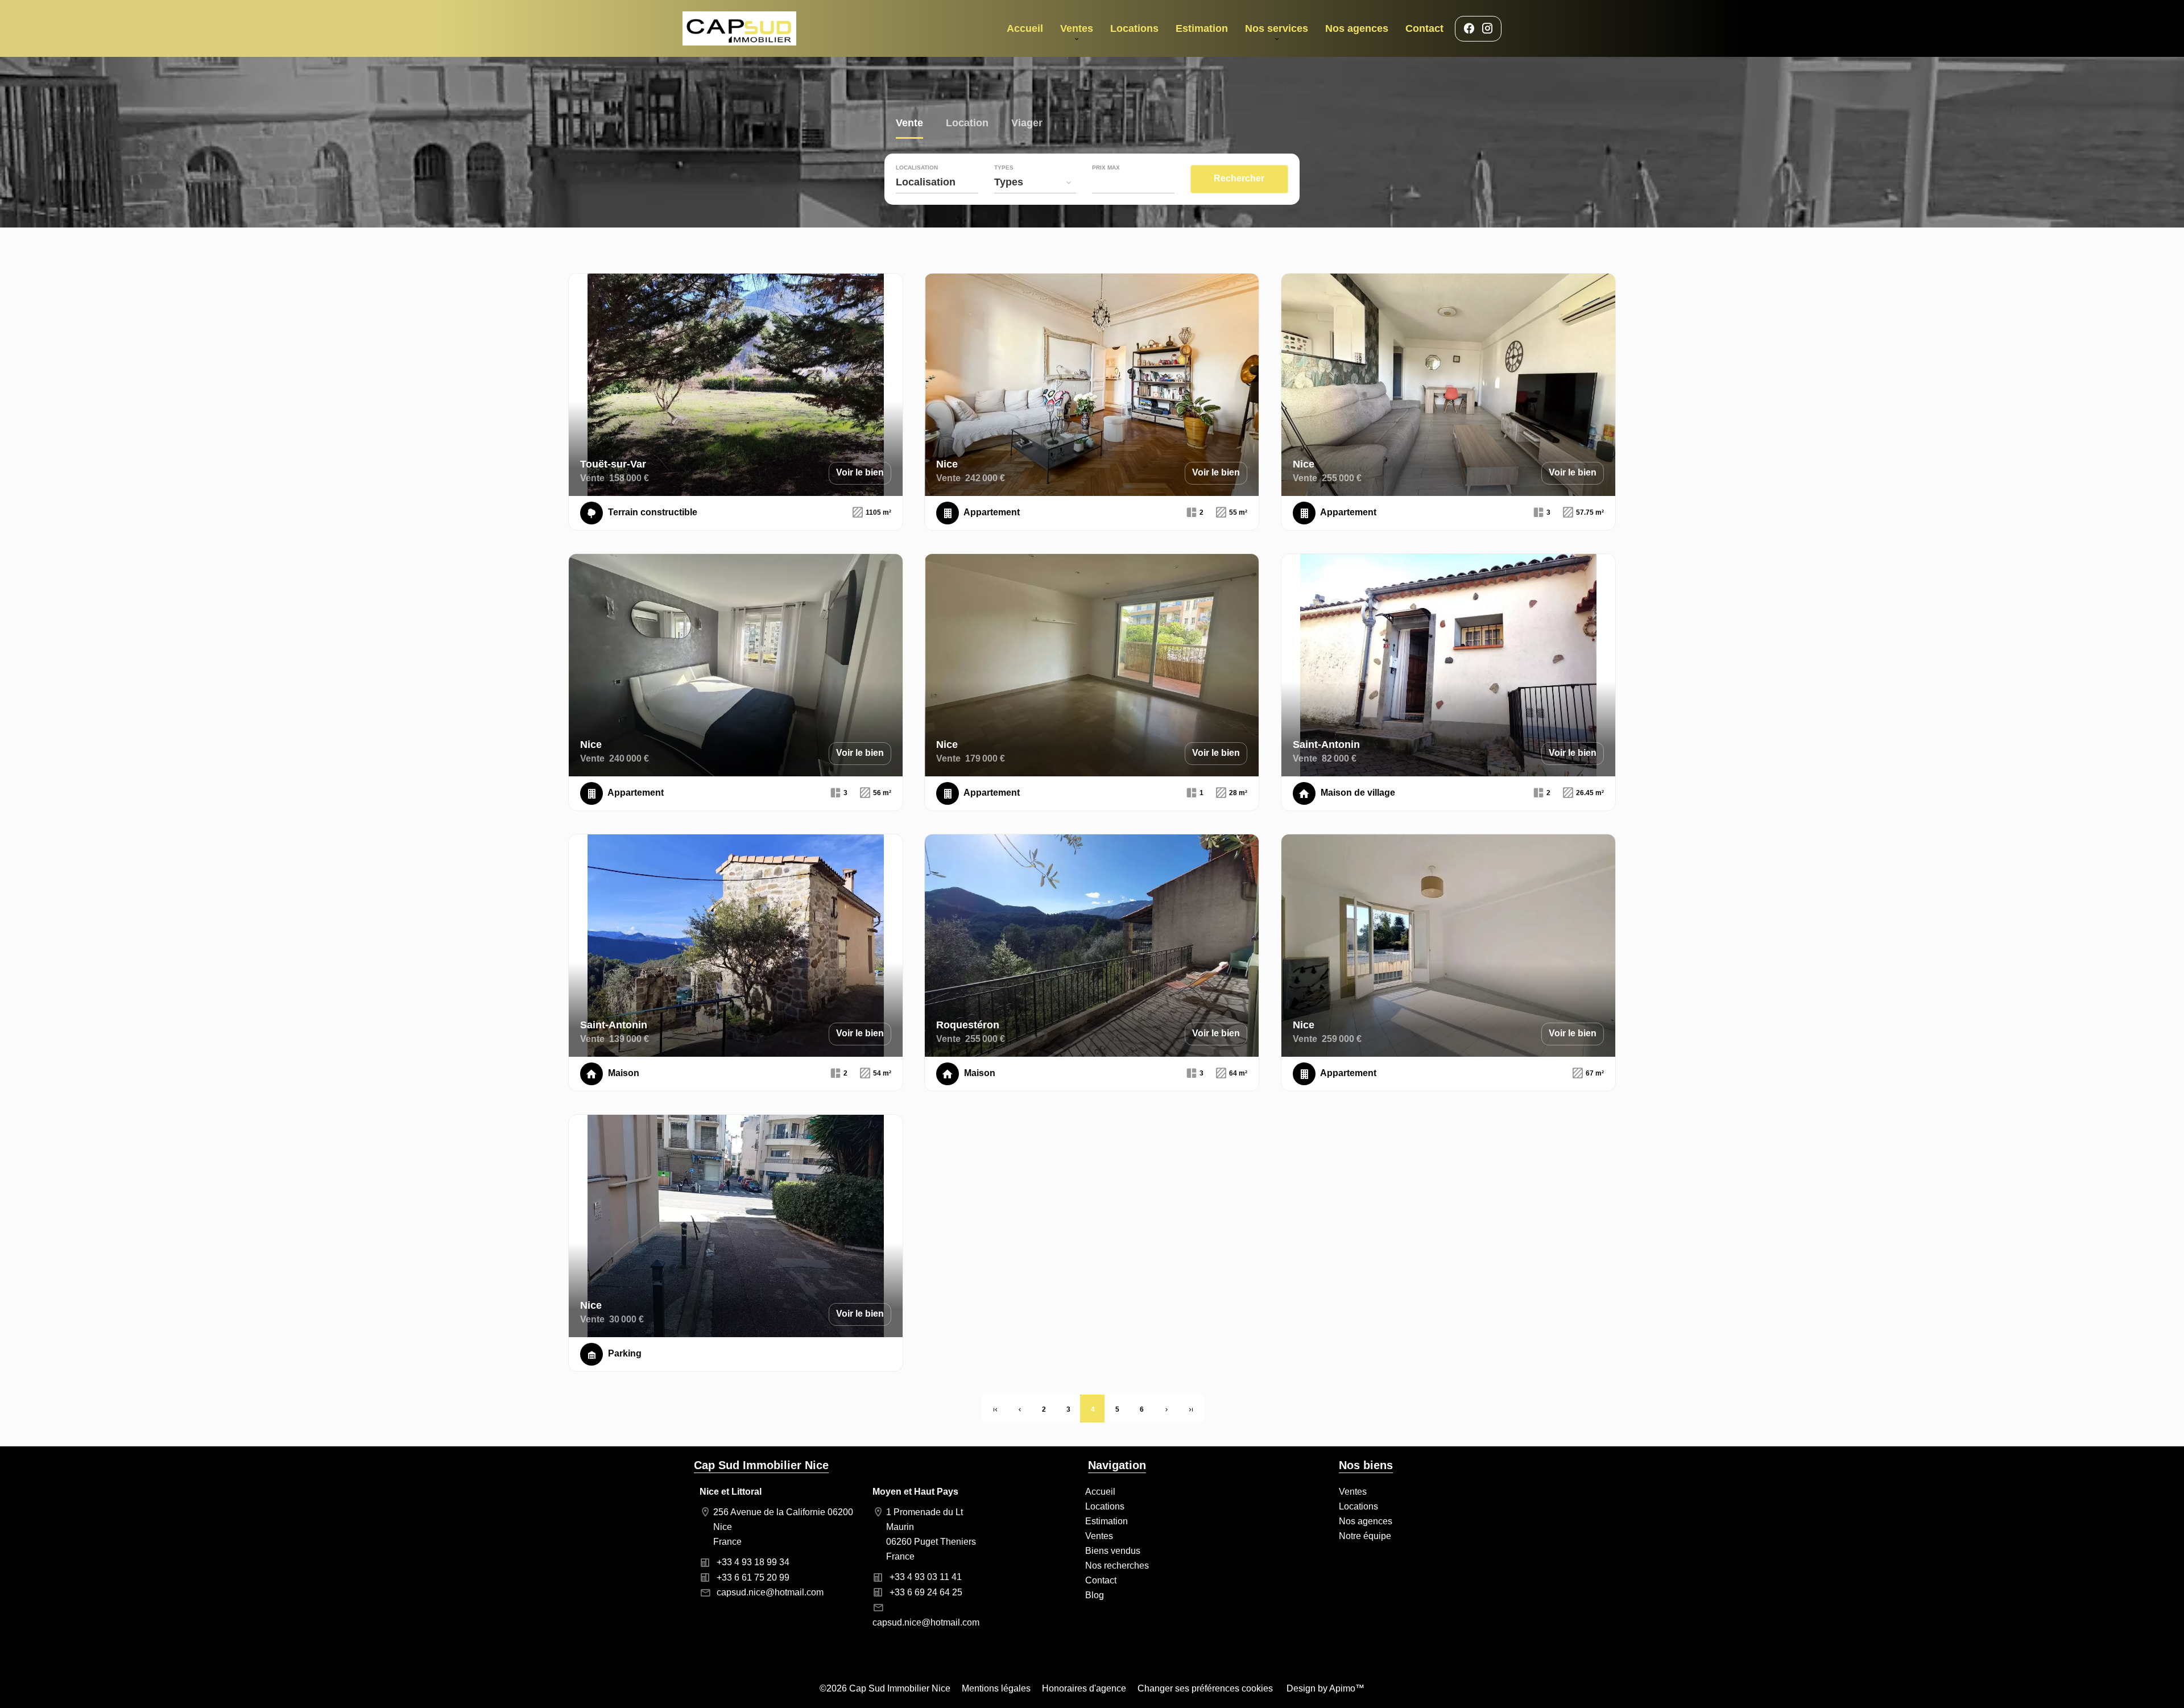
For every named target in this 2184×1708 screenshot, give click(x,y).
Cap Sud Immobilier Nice (761, 1465)
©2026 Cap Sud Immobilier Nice (885, 1688)
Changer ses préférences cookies (1205, 1688)
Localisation (917, 168)
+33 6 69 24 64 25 (926, 1592)
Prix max (1106, 168)
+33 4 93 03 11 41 (926, 1577)
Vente (909, 124)
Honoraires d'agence (1084, 1688)
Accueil (739, 28)
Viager (1027, 124)
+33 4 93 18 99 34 (753, 1562)
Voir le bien (860, 472)
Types (1004, 168)
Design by (1324, 1688)
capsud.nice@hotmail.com (770, 1592)
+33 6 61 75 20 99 (753, 1577)
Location (967, 124)
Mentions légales (996, 1688)
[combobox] (937, 182)
